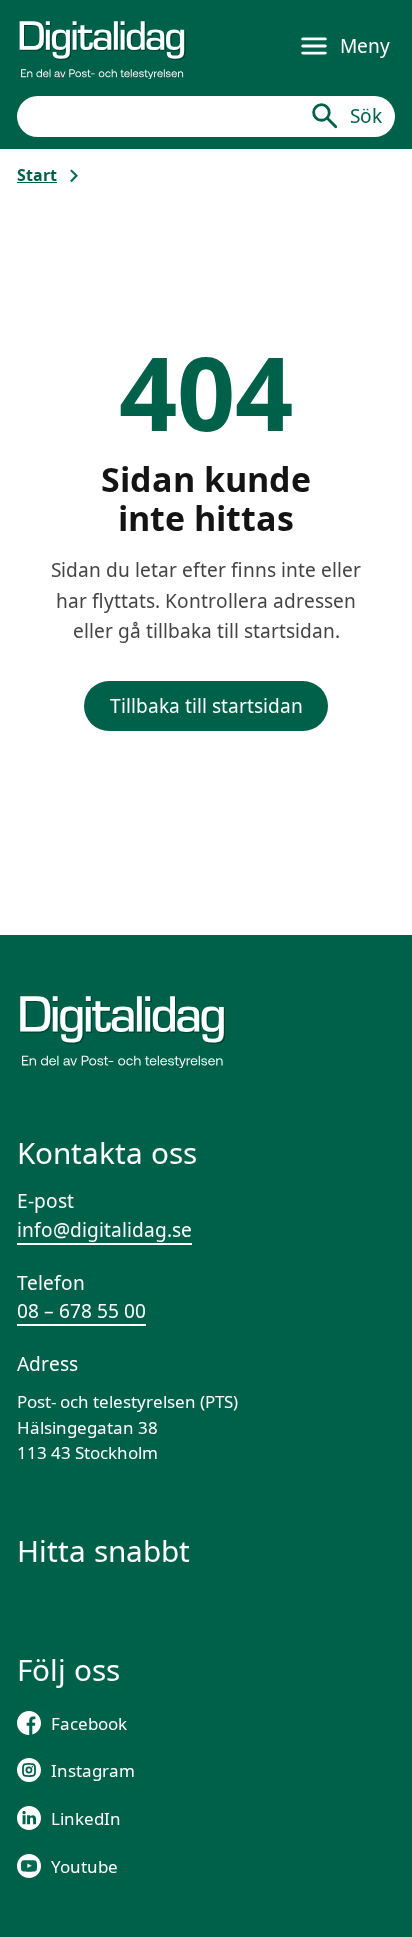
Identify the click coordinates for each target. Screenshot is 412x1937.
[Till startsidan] (102, 46)
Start (37, 175)
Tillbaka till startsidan (206, 706)
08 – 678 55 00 (81, 1311)
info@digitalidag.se (104, 1230)
